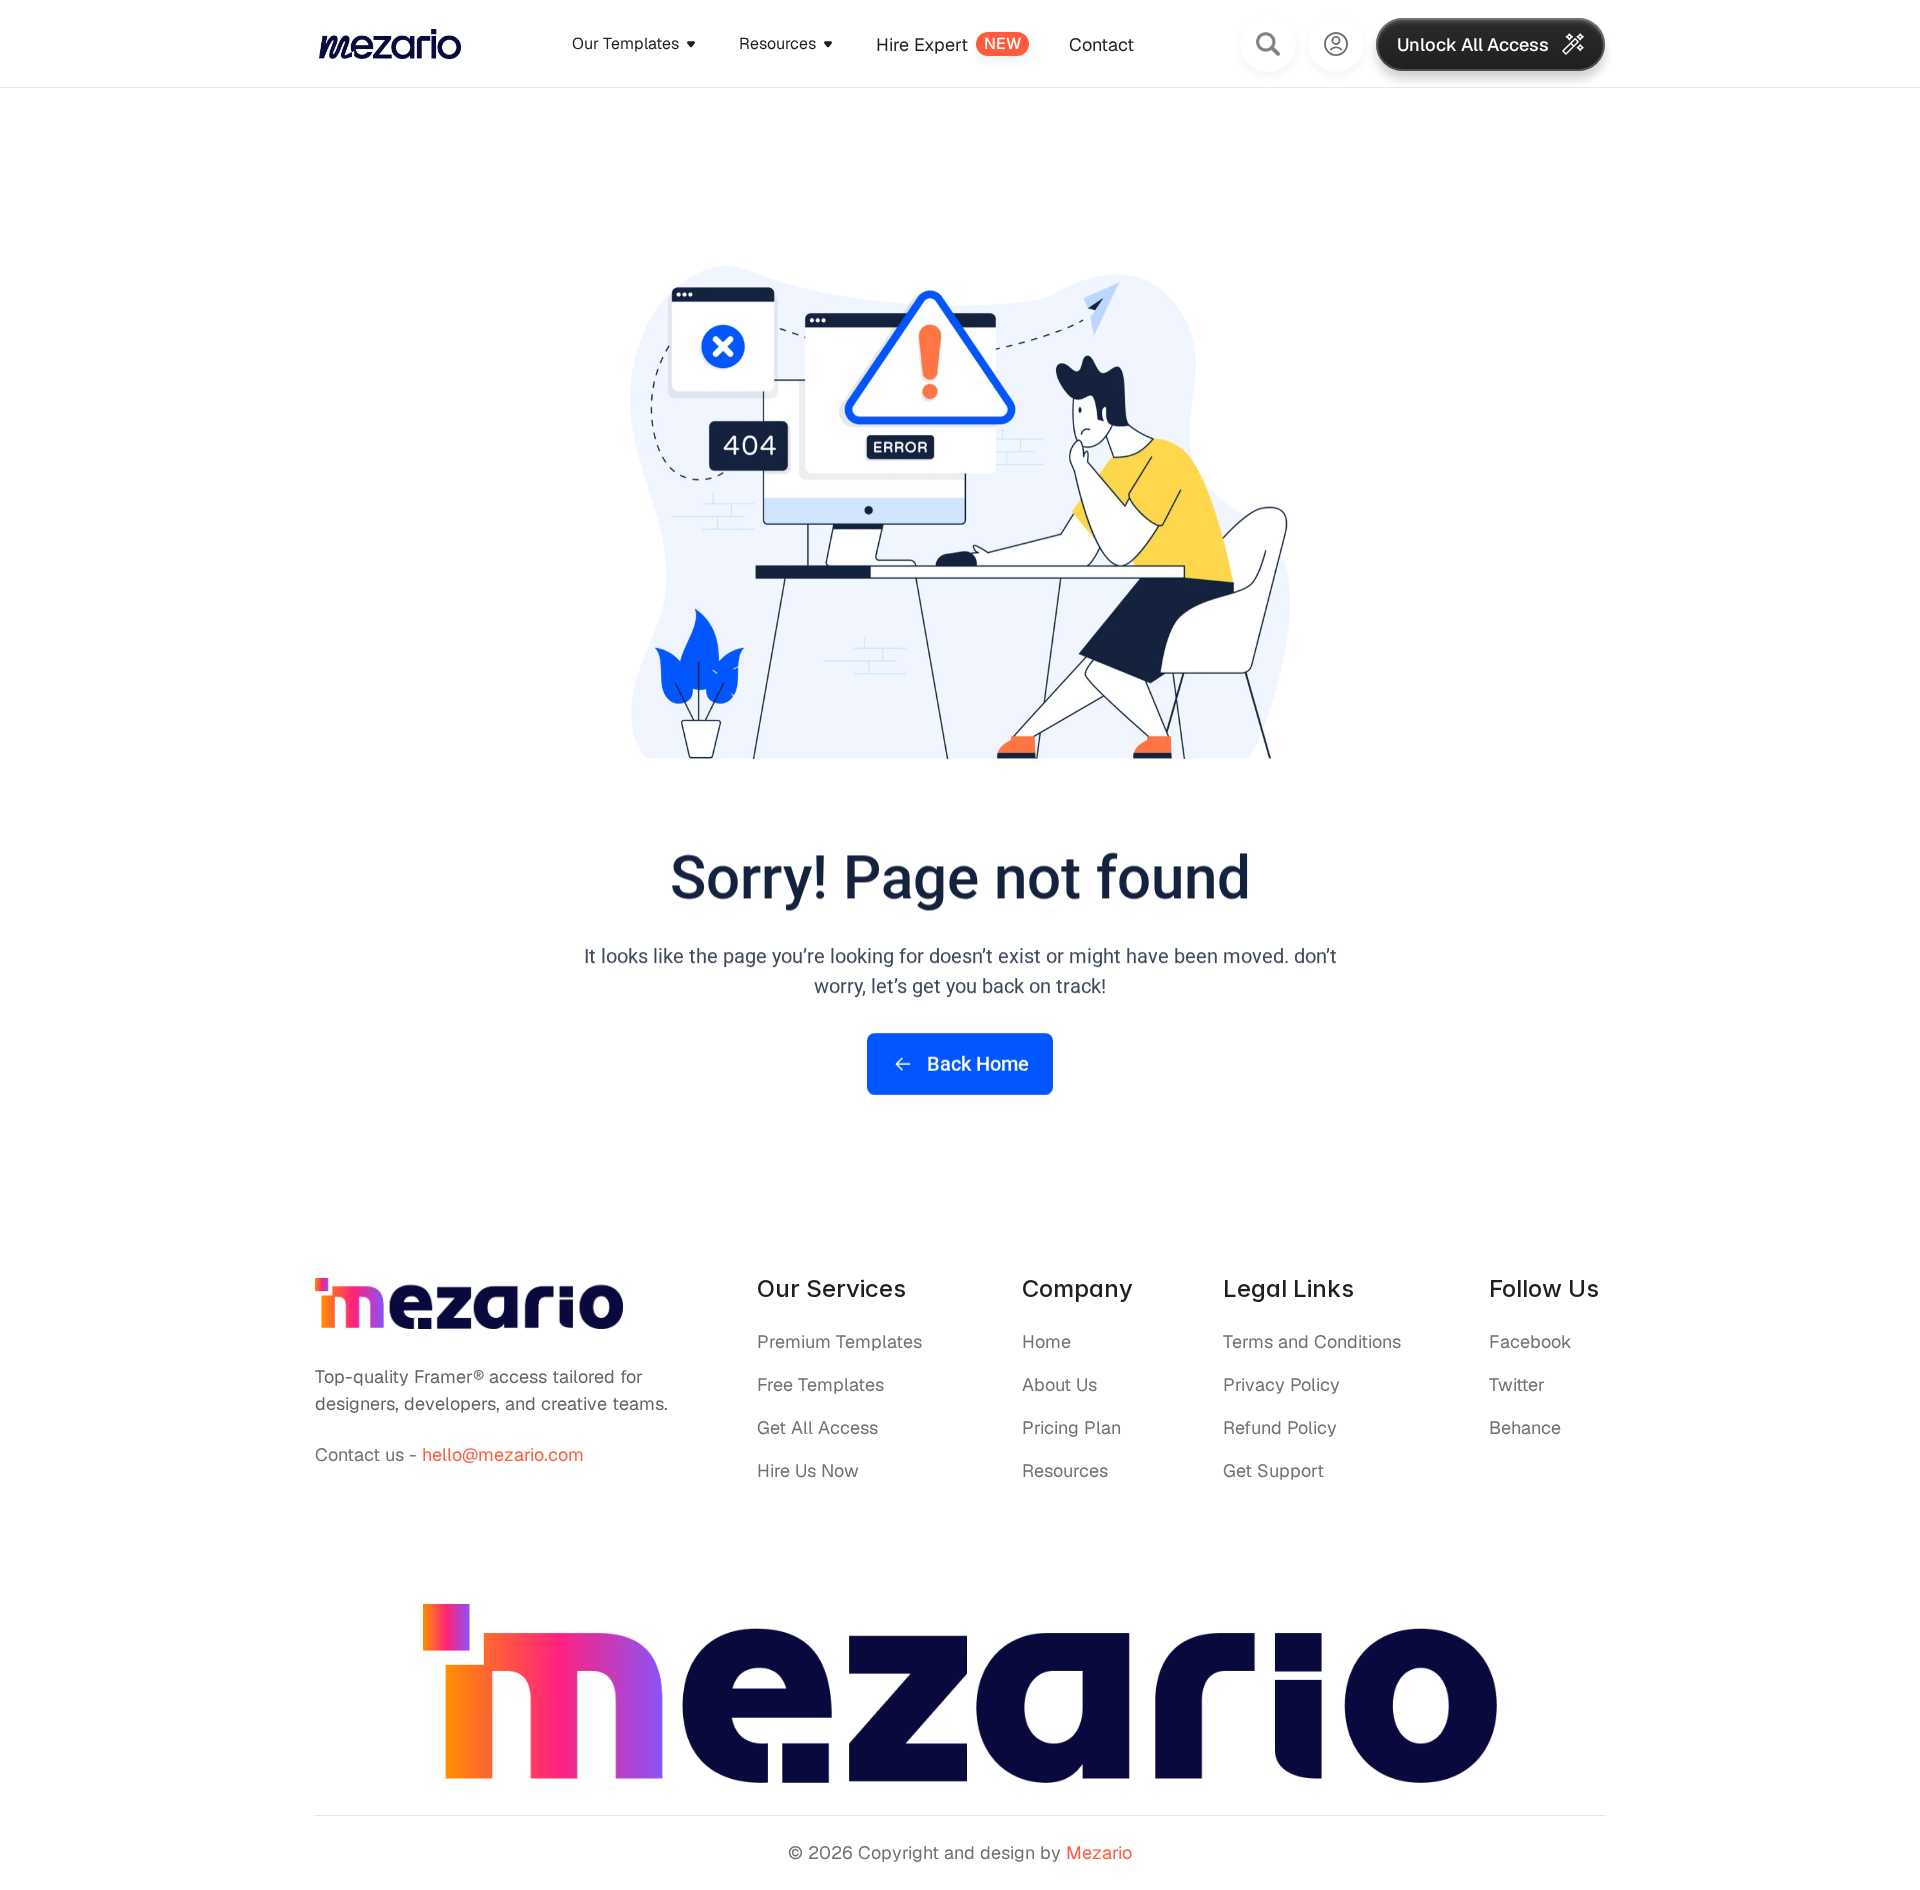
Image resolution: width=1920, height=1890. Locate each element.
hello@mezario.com (503, 1454)
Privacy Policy (1281, 1384)
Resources (1065, 1470)
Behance (1525, 1427)
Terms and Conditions (1312, 1341)
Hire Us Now (808, 1470)
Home (1046, 1341)
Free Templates (820, 1384)
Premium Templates (839, 1341)
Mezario (1099, 1852)
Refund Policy (1280, 1427)
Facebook (1530, 1341)
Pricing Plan (1071, 1427)
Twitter (1517, 1384)
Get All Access (817, 1427)
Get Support (1273, 1470)
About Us (1059, 1384)
